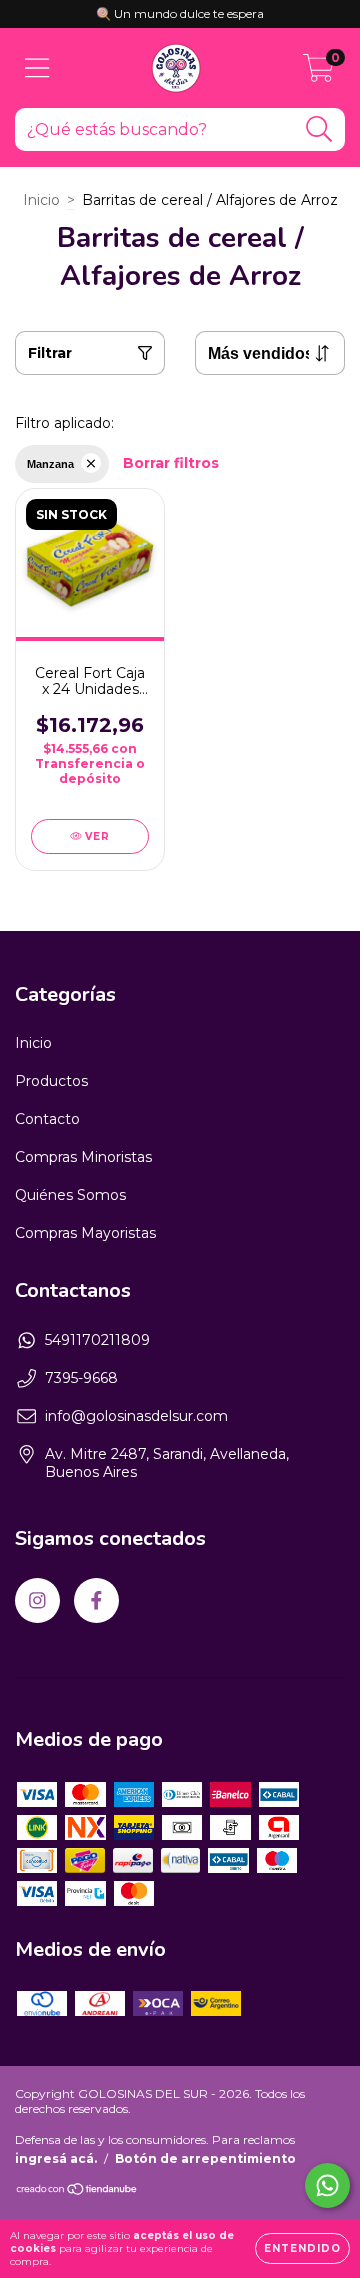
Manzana (50, 464)
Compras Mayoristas (85, 1233)
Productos (51, 1081)
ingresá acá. (56, 2158)
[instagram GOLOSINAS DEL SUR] (37, 1600)
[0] (318, 73)
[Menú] (37, 68)
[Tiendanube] (77, 2191)
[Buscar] (319, 129)
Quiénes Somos (70, 1195)
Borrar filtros (171, 463)
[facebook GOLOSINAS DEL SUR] (96, 1600)
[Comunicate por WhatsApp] (327, 2185)
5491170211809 (97, 1340)
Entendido (302, 2248)
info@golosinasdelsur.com (136, 1416)
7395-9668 (81, 1378)
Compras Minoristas (83, 1157)
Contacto (47, 1119)
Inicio (41, 200)
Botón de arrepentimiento (205, 2158)
